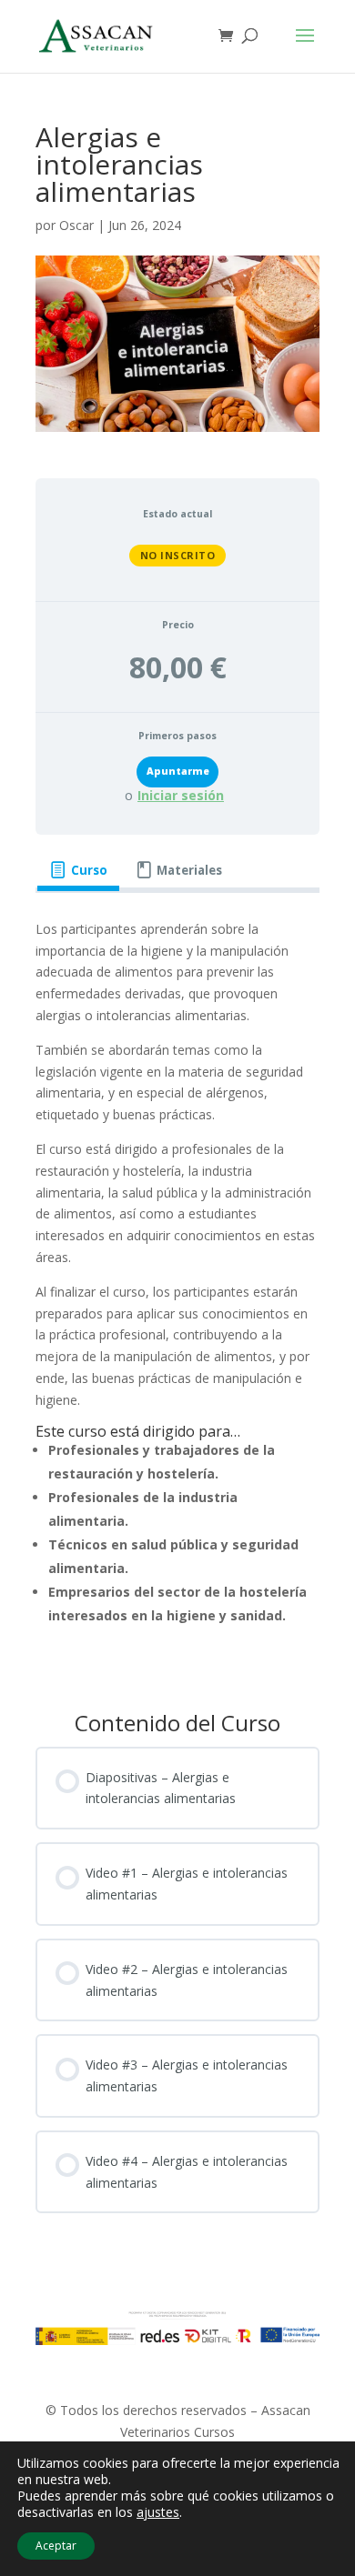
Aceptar (56, 2546)
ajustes (158, 2512)
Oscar (76, 225)
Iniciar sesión (181, 796)
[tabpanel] (177, 1290)
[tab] (78, 870)
